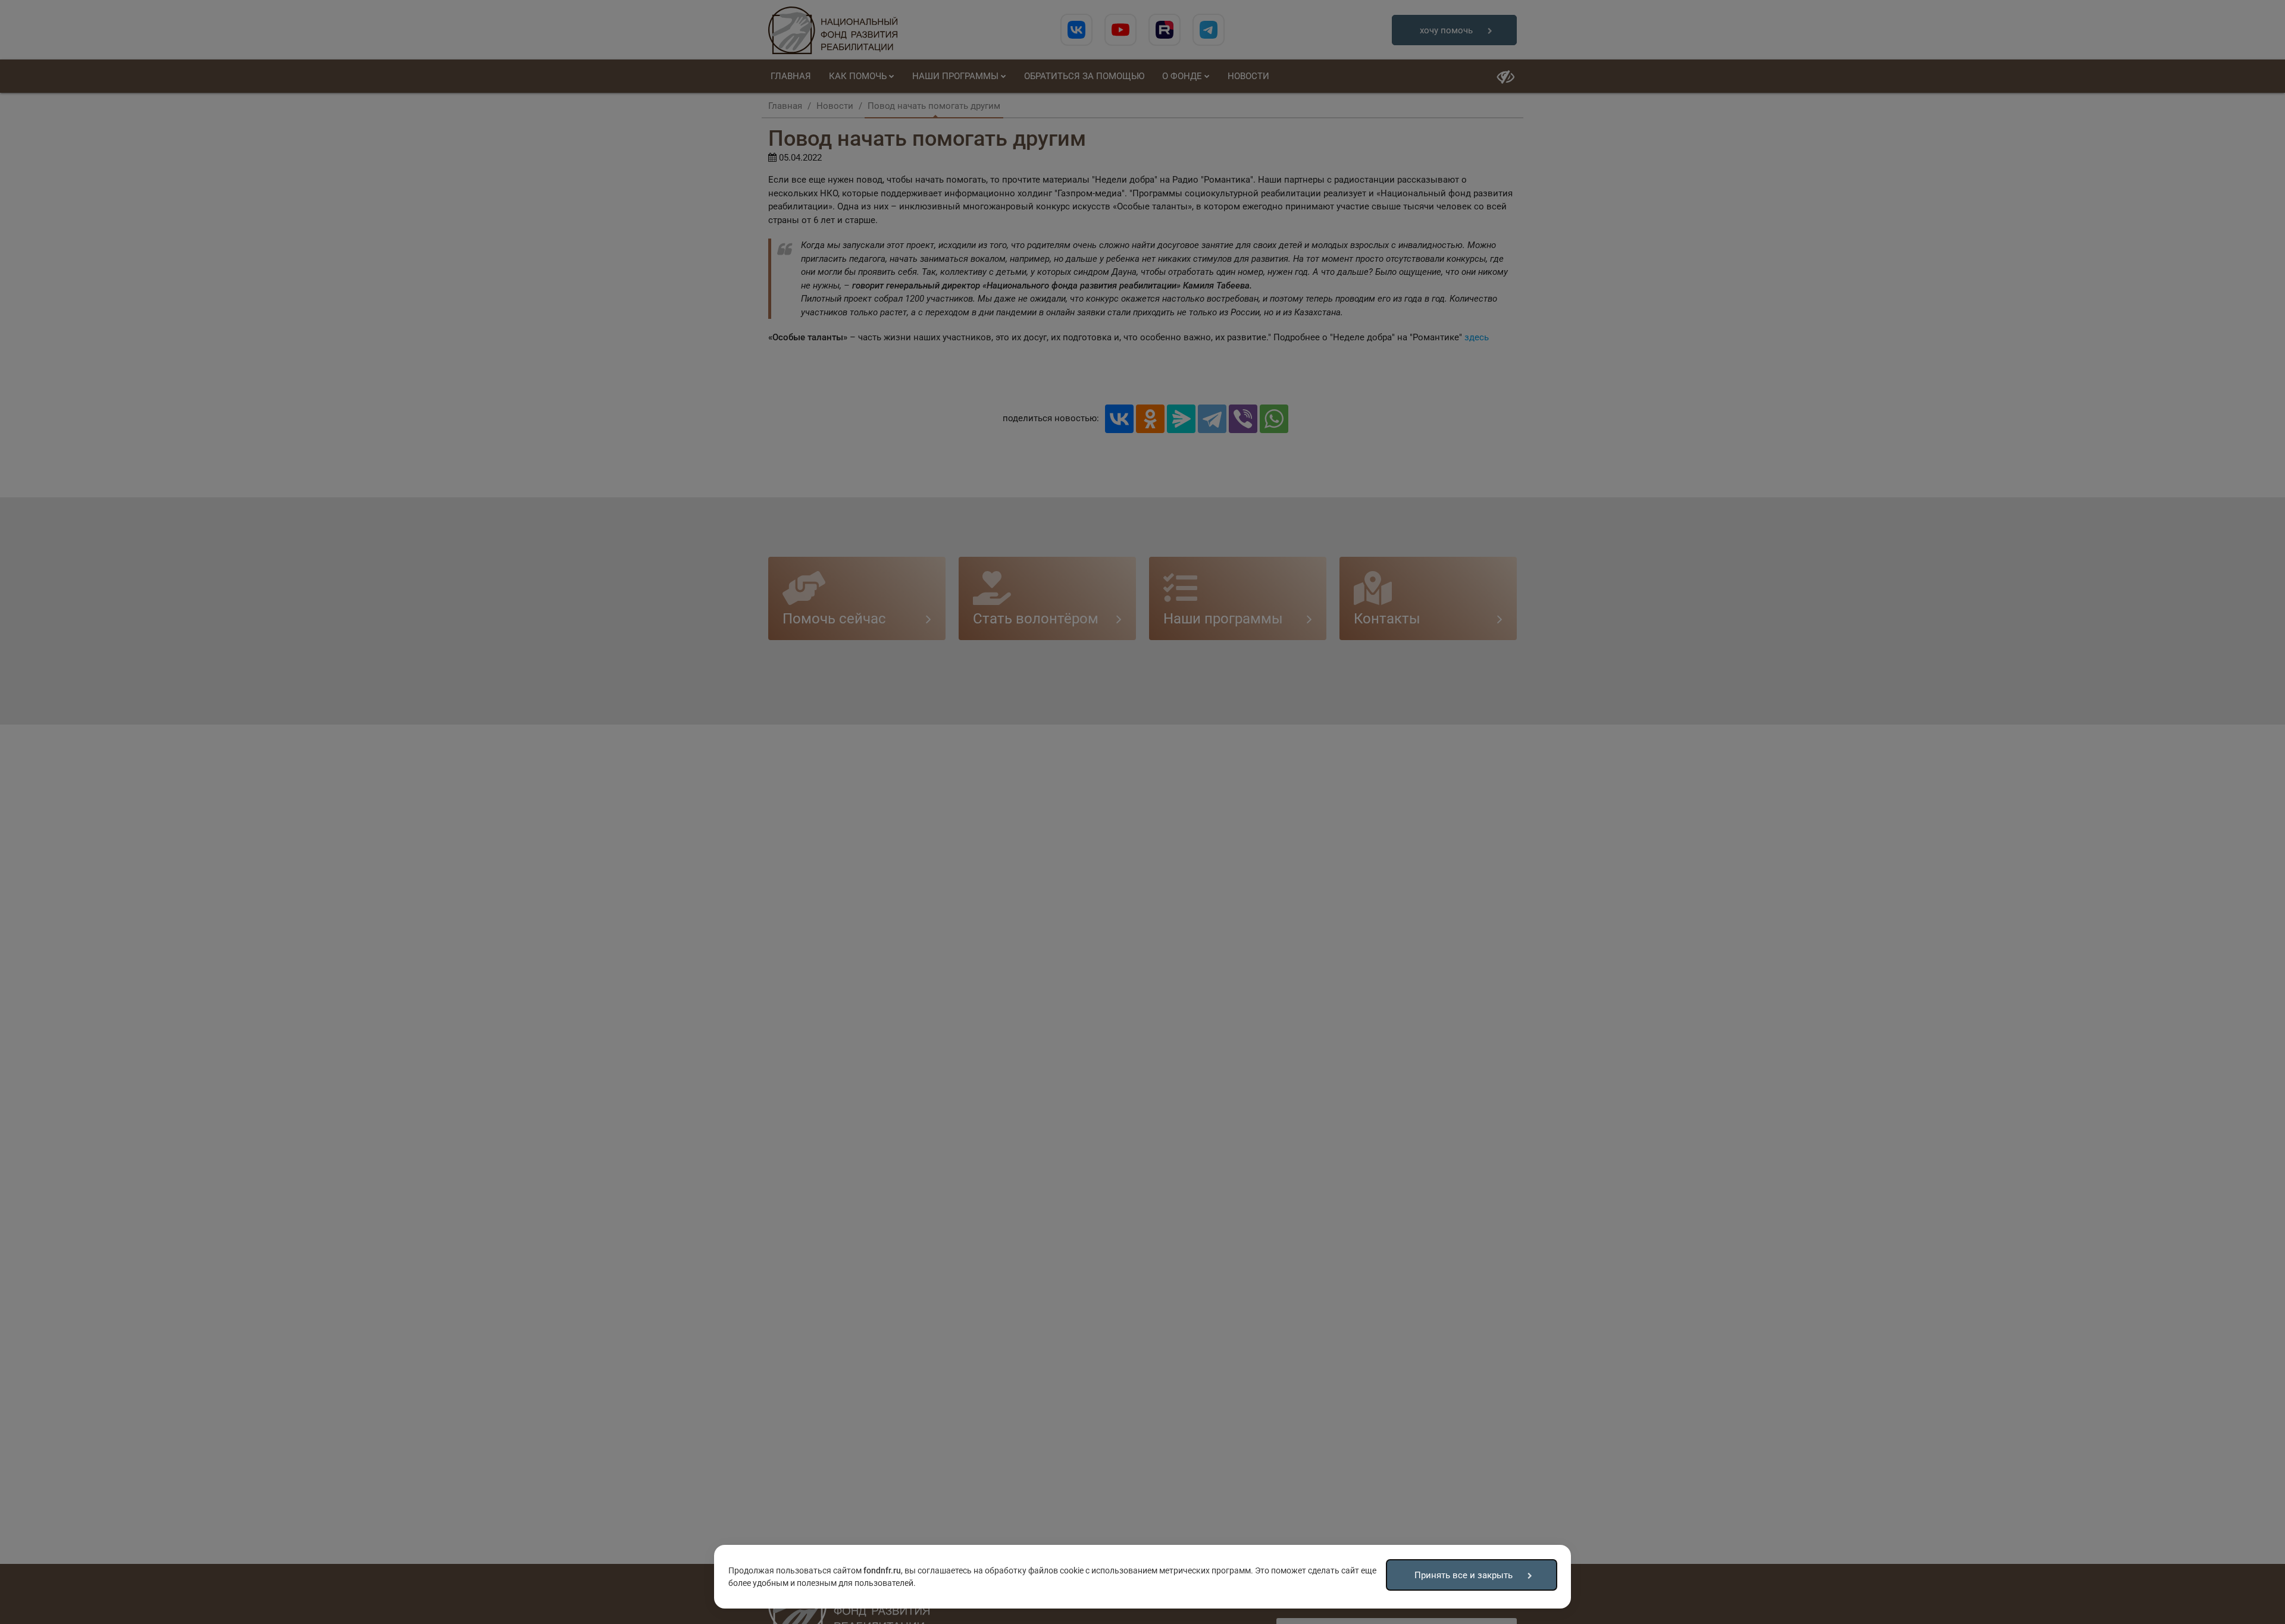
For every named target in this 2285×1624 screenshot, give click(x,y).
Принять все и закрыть (1464, 1575)
